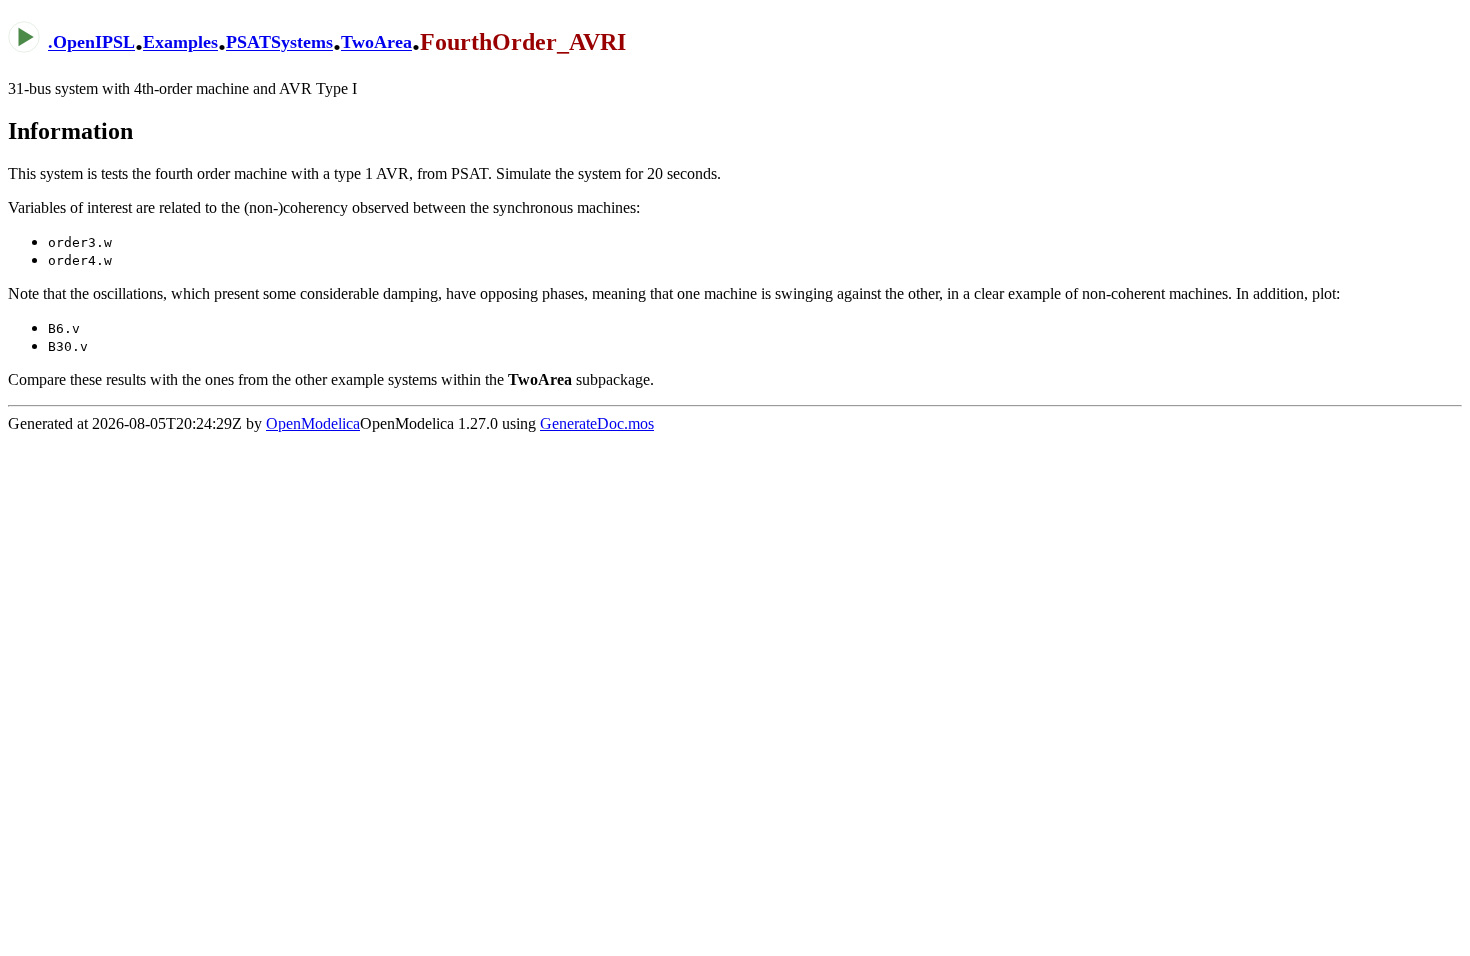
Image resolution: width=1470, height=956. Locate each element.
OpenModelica (313, 423)
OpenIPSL (94, 43)
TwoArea (376, 43)
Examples (180, 43)
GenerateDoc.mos (597, 423)
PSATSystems (279, 43)
